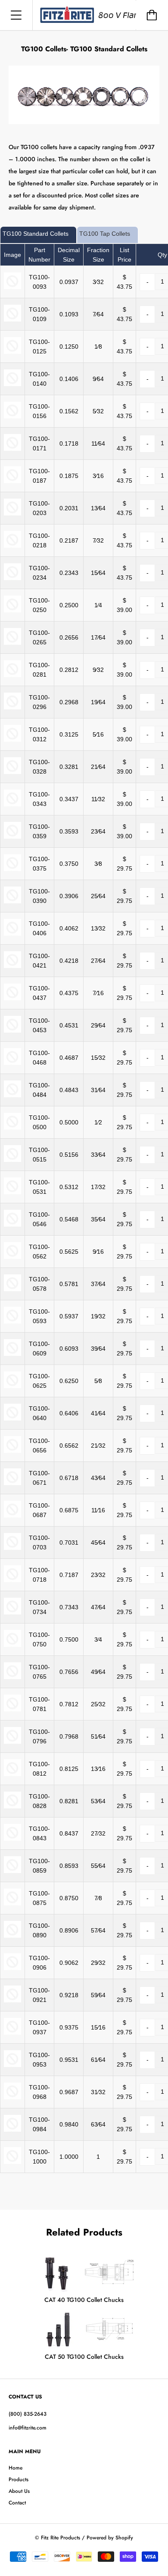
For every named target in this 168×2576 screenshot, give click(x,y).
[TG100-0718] (12, 1580)
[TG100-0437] (12, 998)
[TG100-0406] (12, 934)
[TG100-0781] (12, 1709)
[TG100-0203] (12, 513)
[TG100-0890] (12, 1936)
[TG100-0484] (12, 1095)
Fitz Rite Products (61, 2538)
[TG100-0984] (12, 2129)
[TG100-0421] (12, 966)
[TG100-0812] (12, 1774)
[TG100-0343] (12, 804)
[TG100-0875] (12, 1903)
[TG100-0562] (12, 1257)
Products (19, 2479)
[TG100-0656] (12, 1451)
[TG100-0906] (12, 1968)
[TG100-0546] (12, 1224)
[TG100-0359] (12, 837)
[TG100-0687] (12, 1515)
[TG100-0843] (12, 1839)
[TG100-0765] (12, 1677)
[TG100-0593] (12, 1321)
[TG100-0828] (12, 1806)
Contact (17, 2503)
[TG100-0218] (12, 546)
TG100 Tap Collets (105, 234)
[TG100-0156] (12, 416)
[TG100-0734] (12, 1612)
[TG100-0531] (12, 1192)
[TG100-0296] (12, 707)
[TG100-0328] (12, 772)
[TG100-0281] (12, 675)
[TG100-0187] (12, 481)
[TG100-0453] (12, 1030)
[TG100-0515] (12, 1160)
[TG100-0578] (12, 1289)
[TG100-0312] (12, 740)
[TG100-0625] (12, 1386)
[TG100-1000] (12, 2162)
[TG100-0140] (12, 384)
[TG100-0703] (12, 1548)
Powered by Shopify (110, 2538)
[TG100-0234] (12, 578)
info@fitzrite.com (28, 2428)
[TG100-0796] (12, 1742)
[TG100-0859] (12, 1871)
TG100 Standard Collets (36, 234)
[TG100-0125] (12, 352)
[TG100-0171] (12, 449)
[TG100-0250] (12, 610)
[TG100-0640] (12, 1418)
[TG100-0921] (12, 2000)
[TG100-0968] (12, 2097)
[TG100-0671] (12, 1483)
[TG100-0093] (12, 287)
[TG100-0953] (12, 2065)
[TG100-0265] (12, 643)
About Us (19, 2491)
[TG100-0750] (12, 1645)
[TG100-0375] (12, 869)
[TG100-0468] (12, 1063)
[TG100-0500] (12, 1127)
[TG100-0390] (12, 901)
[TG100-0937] (12, 2033)
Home (16, 2468)
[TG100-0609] (12, 1354)
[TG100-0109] (12, 319)
